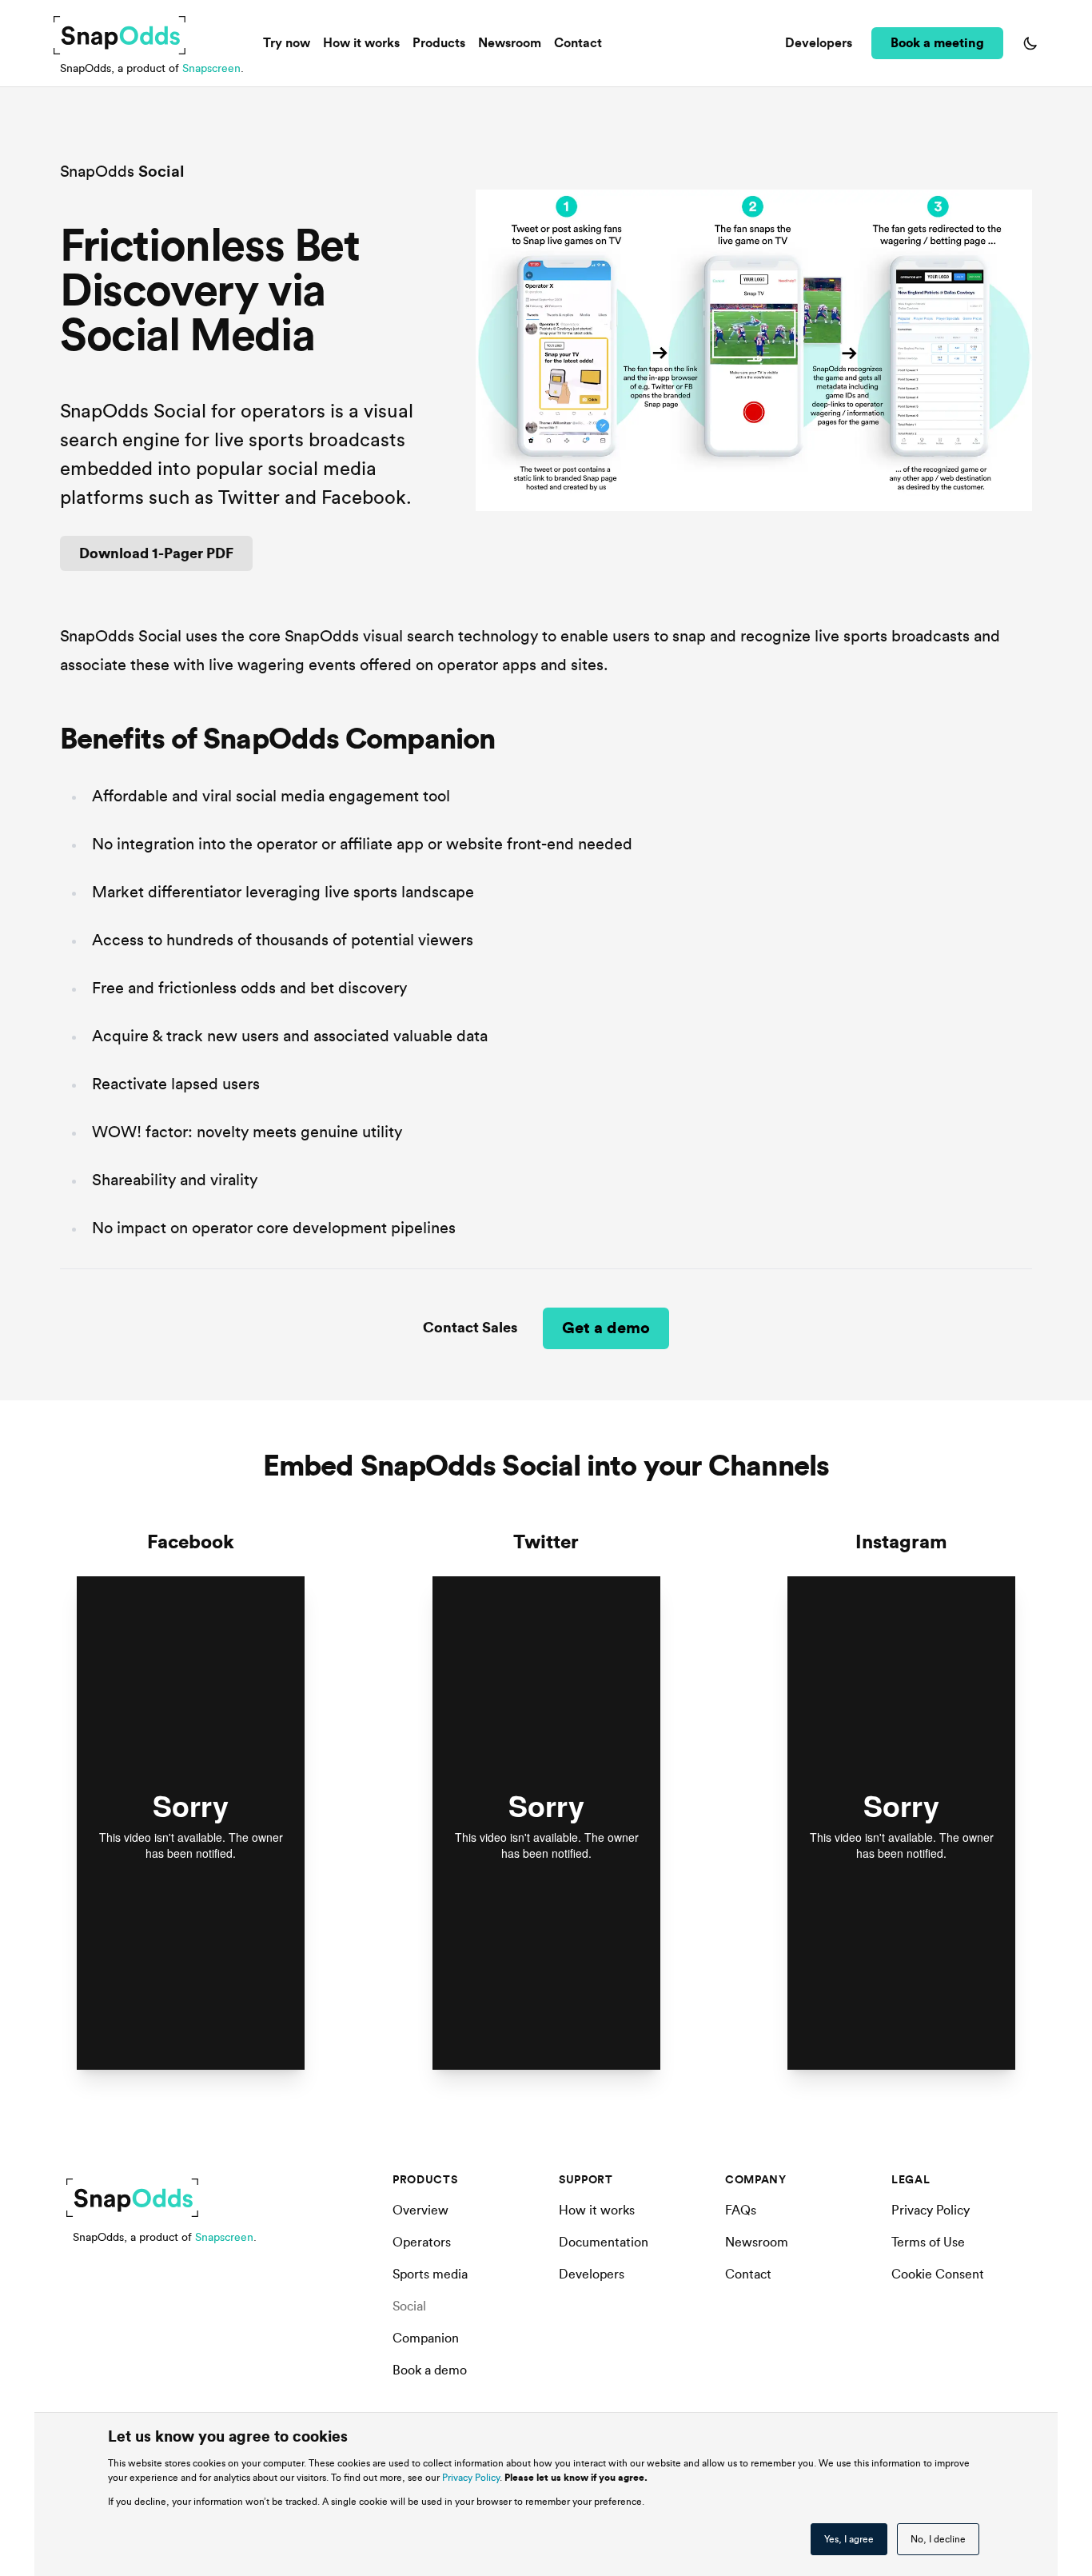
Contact (578, 43)
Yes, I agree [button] (849, 2539)
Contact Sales (470, 1328)
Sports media (430, 2274)
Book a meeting (937, 43)
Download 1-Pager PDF (156, 553)
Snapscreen (211, 69)
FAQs (741, 2211)
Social (409, 2306)
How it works (361, 43)
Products (439, 43)
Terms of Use (928, 2243)
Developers (819, 43)
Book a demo (430, 2370)
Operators (422, 2243)
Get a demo (606, 1328)
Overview (420, 2211)
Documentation (604, 2243)
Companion (426, 2338)
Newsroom (510, 43)
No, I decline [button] (938, 2539)
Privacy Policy (471, 2478)
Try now (287, 43)
